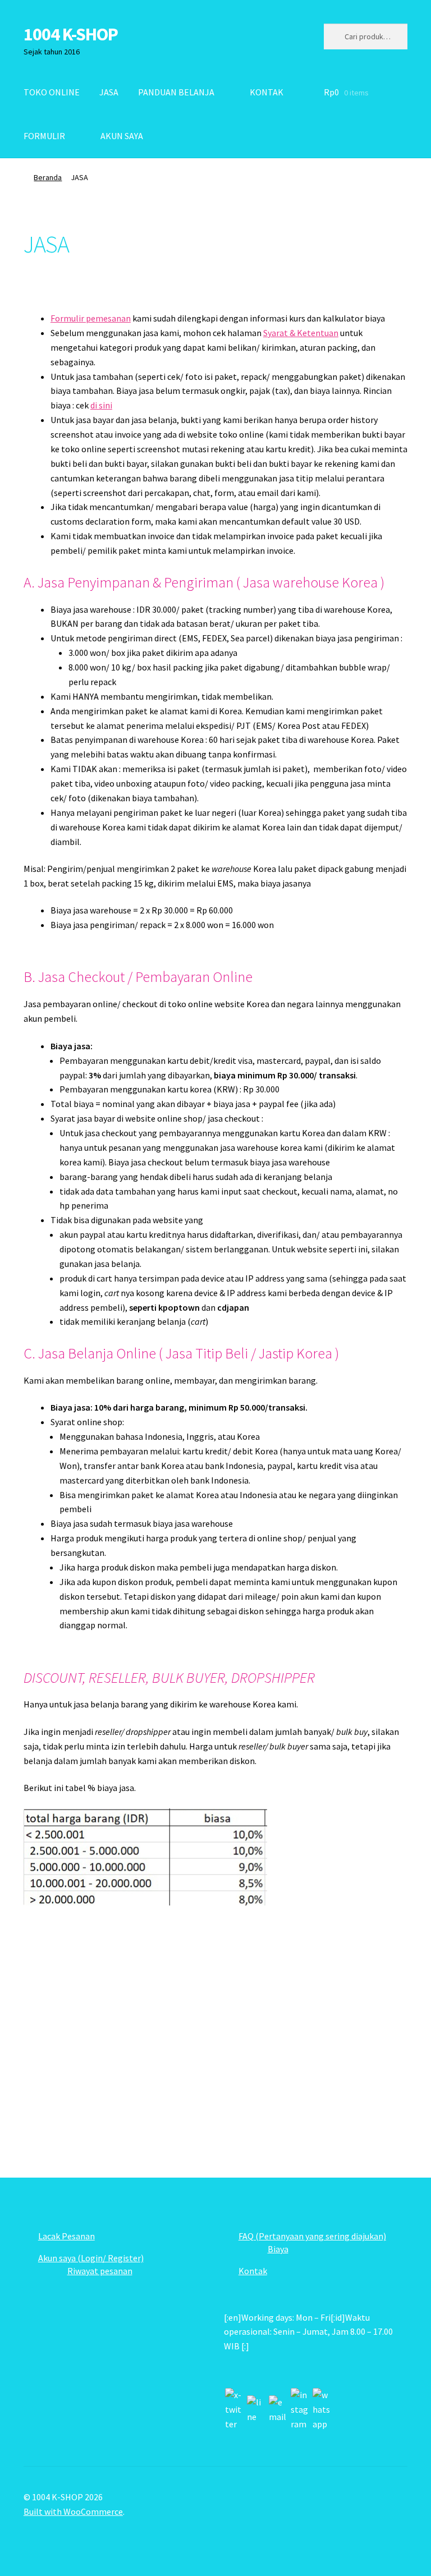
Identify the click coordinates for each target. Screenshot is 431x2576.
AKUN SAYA (122, 136)
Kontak (253, 2271)
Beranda (48, 177)
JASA (109, 92)
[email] (278, 2410)
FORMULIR (44, 136)
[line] (256, 2410)
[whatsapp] (322, 2410)
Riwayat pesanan (100, 2271)
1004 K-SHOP (71, 34)
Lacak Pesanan (67, 2236)
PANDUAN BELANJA (176, 92)
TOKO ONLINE (52, 92)
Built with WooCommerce (73, 2511)
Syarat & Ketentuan (301, 333)
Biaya (278, 2249)
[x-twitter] (234, 2410)
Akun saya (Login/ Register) (91, 2258)
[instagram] (300, 2410)
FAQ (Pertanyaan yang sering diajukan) (312, 2236)
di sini (101, 405)
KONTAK (267, 92)
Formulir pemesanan (91, 318)
